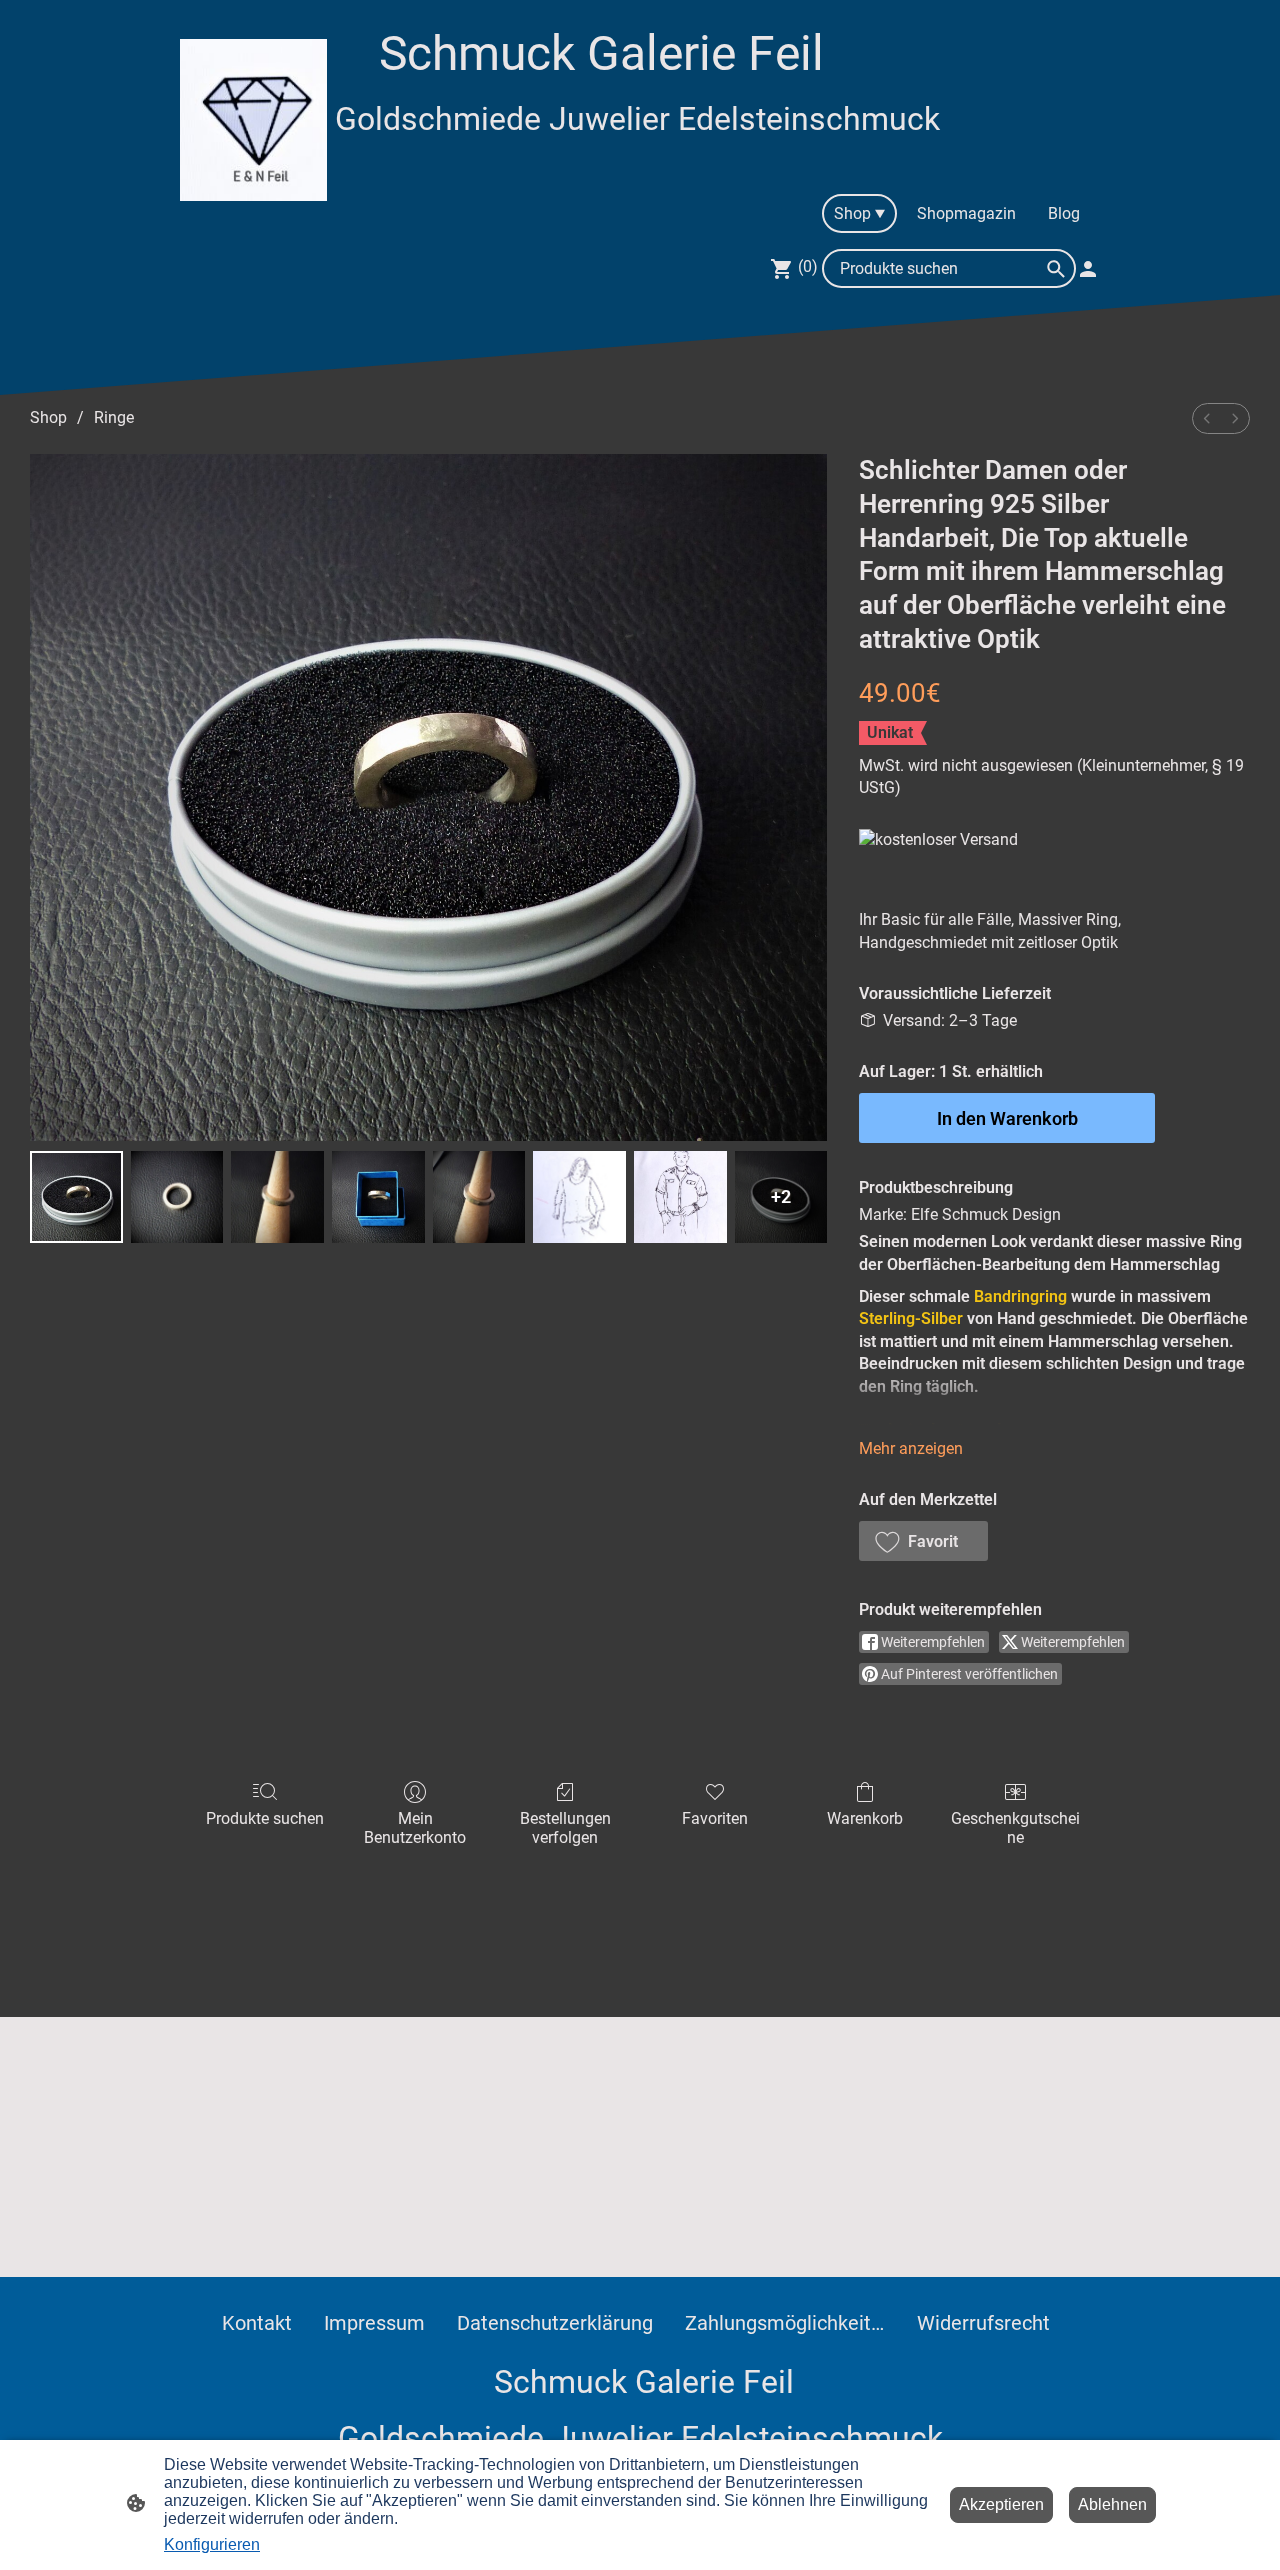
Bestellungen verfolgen (565, 1828)
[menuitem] (1207, 418)
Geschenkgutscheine (1015, 1828)
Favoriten (715, 1818)
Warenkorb (865, 1818)
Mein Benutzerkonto (415, 1828)
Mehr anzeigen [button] (911, 1448)
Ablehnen (1112, 2504)
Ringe (114, 417)
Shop (48, 417)
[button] (923, 1541)
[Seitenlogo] (253, 119)
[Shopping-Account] (1088, 269)
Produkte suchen (265, 1818)
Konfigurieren (212, 2544)
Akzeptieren (1001, 2504)
